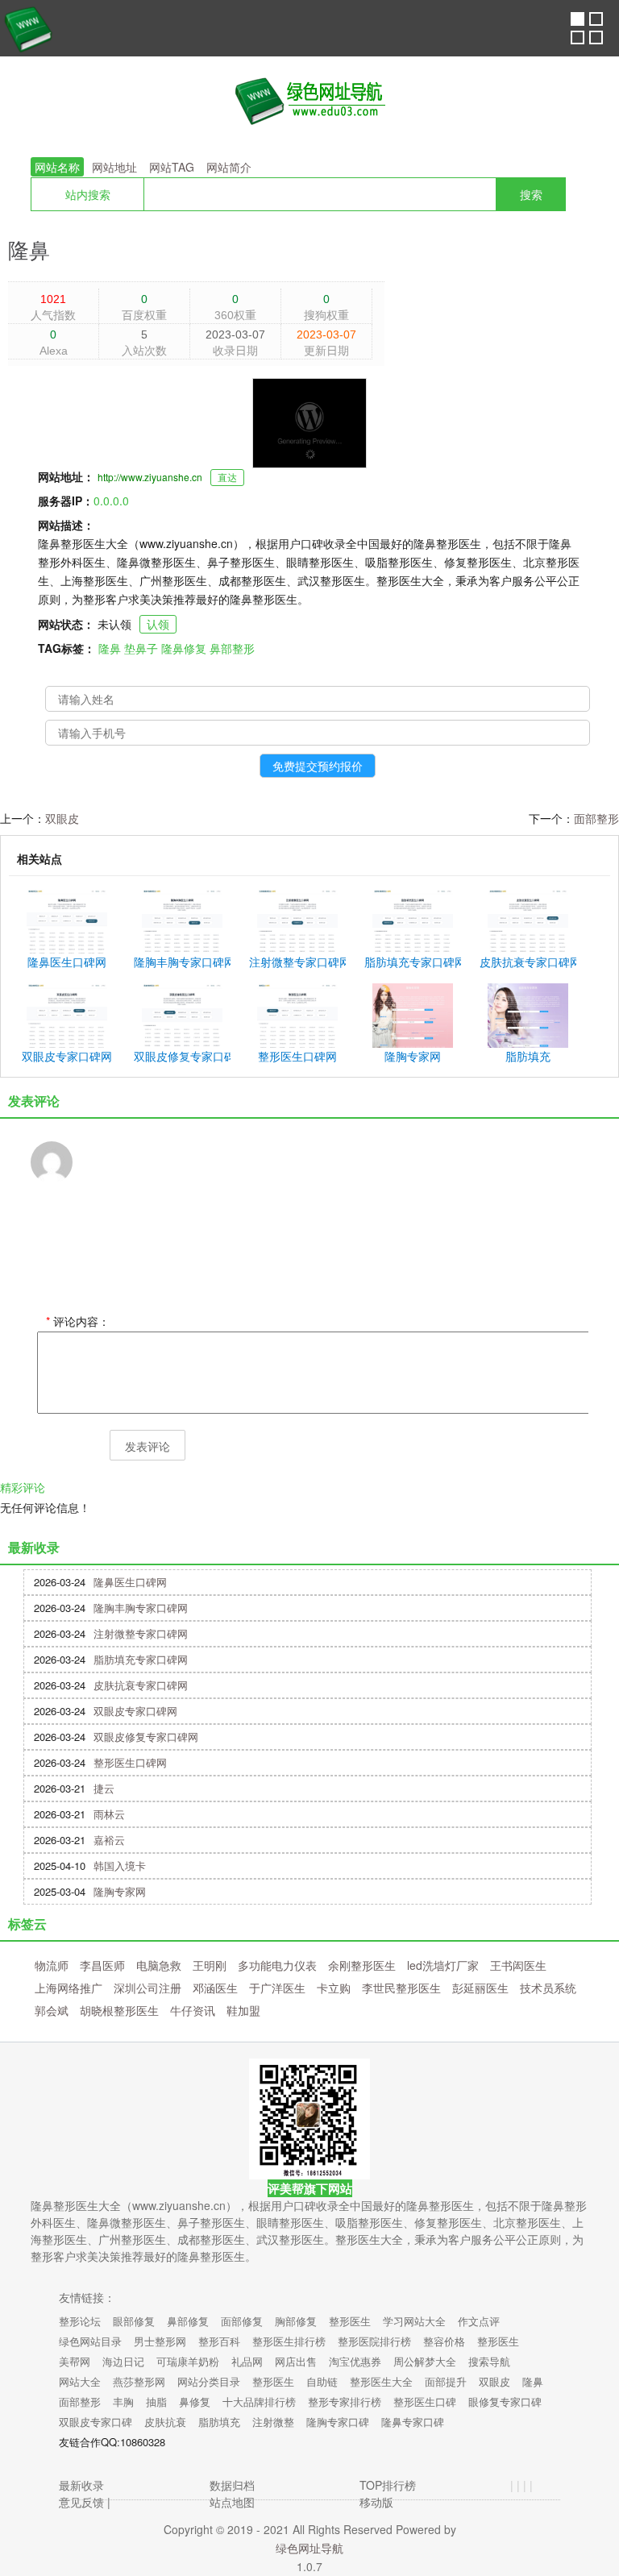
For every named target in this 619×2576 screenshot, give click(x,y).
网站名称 (57, 167)
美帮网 (75, 2361)
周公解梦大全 (425, 2361)
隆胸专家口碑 (338, 2422)
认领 (158, 624)
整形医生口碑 (425, 2401)
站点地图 (232, 2502)
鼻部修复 (188, 2321)
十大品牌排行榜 (259, 2401)
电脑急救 (159, 1965)
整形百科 (219, 2341)
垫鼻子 (141, 648)
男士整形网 (160, 2341)
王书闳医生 (518, 1965)
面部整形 (596, 818)
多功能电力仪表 (277, 1965)
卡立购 (334, 1988)
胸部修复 (296, 2321)
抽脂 (156, 2401)
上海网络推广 (69, 1988)
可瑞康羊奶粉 (188, 2361)
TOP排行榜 (388, 2485)
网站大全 (80, 2381)
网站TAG (172, 167)
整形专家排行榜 (345, 2401)
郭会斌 (52, 2010)
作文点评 (479, 2321)
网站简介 (229, 167)
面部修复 (242, 2321)
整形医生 (350, 2321)
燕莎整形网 (139, 2381)
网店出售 (296, 2361)
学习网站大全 (414, 2321)
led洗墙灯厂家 (443, 1965)
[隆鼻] (309, 101)
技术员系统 (548, 1988)
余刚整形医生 (362, 1965)
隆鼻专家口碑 (413, 2422)
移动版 (376, 2502)
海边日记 (123, 2361)
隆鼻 (29, 249)
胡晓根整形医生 (119, 2010)
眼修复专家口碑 (505, 2401)
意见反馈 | (85, 2502)
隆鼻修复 (184, 648)
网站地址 (114, 167)
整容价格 (444, 2341)
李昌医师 (102, 1965)
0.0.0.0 (111, 501)
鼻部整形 (232, 648)
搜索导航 (489, 2361)
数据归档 (232, 2485)
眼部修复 (134, 2321)
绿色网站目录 (90, 2341)
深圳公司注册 (147, 1988)
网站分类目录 (209, 2381)
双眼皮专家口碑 (96, 2422)
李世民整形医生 (401, 1988)
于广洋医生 (277, 1988)
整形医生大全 (381, 2381)
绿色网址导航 (309, 2548)
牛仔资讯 (193, 2010)
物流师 (52, 1965)
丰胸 (123, 2401)
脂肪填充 (219, 2422)
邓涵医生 (215, 1988)
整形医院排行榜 (374, 2341)
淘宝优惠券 (355, 2361)
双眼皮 (62, 818)
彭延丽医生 (480, 1988)
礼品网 (247, 2361)
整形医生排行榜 (289, 2341)
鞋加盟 (243, 2010)
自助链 (322, 2381)
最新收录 (81, 2485)
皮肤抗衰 (165, 2422)
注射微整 (273, 2422)
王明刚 (210, 1965)
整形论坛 (80, 2321)
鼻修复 (195, 2401)
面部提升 (446, 2381)
